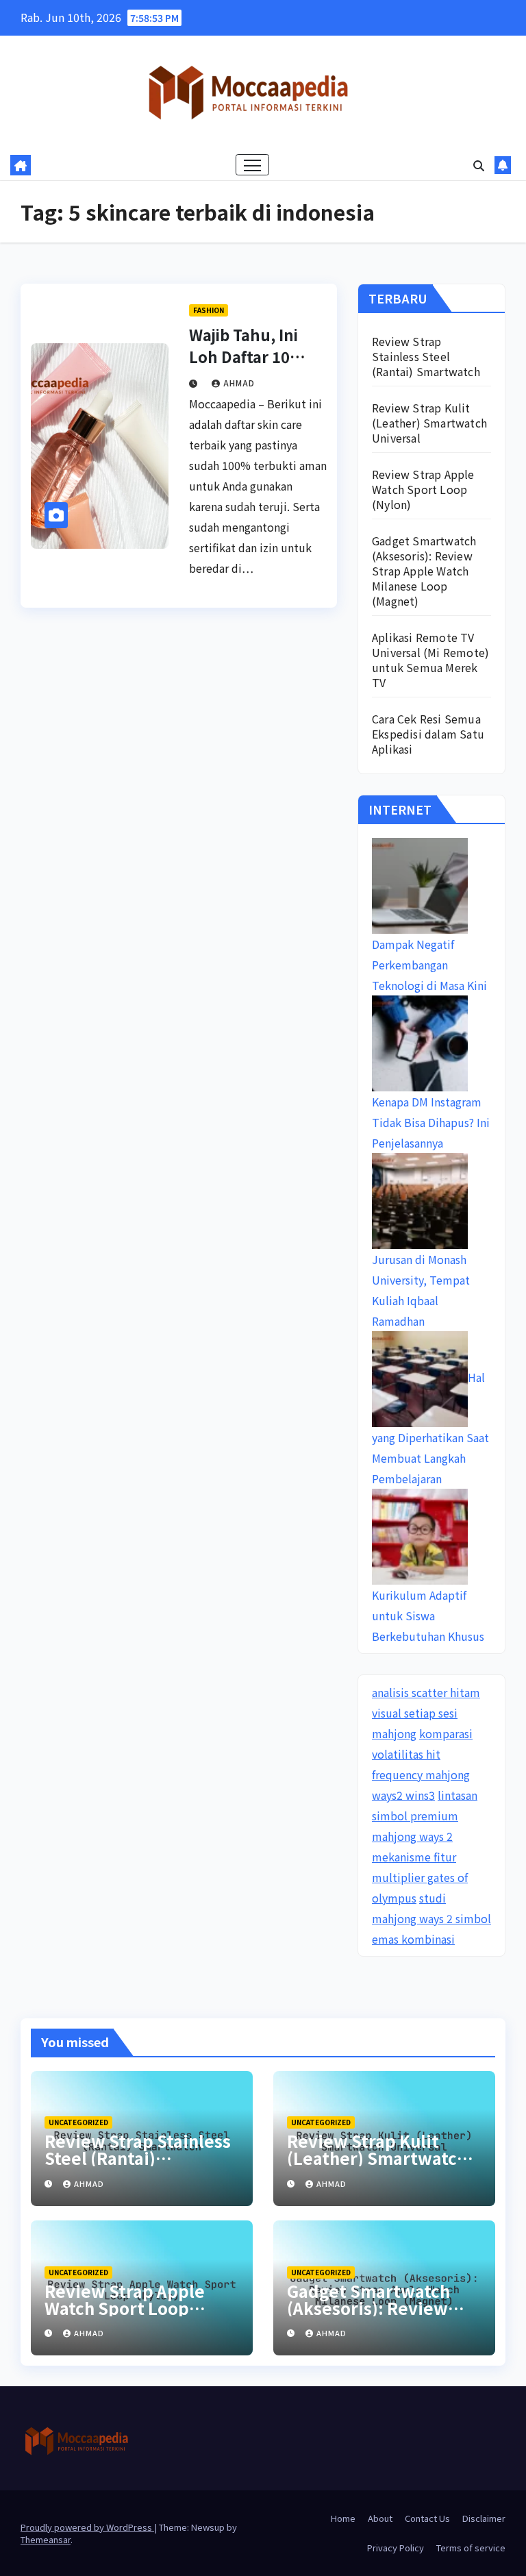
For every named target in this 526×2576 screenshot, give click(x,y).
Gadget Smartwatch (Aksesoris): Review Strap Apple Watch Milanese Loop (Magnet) (424, 571)
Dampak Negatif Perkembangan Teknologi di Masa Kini (429, 965)
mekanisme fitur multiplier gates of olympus (420, 1877)
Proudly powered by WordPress (87, 2527)
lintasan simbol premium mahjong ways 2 (425, 1816)
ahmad (239, 383)
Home (343, 2518)
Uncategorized (78, 2122)
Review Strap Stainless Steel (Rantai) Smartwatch (426, 356)
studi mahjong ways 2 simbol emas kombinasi (431, 1918)
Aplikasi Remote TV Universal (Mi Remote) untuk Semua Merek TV (430, 660)
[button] (479, 165)
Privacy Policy (396, 2548)
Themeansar (46, 2539)
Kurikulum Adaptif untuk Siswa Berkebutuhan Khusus (428, 1615)
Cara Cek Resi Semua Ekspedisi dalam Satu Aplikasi (428, 734)
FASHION (209, 310)
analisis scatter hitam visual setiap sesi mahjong (426, 1713)
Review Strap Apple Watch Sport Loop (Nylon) (423, 489)
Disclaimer (484, 2518)
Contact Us (427, 2518)
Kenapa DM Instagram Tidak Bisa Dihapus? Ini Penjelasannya (431, 1122)
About (380, 2518)
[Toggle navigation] (252, 165)
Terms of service (471, 2548)
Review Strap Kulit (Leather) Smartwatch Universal (429, 423)
